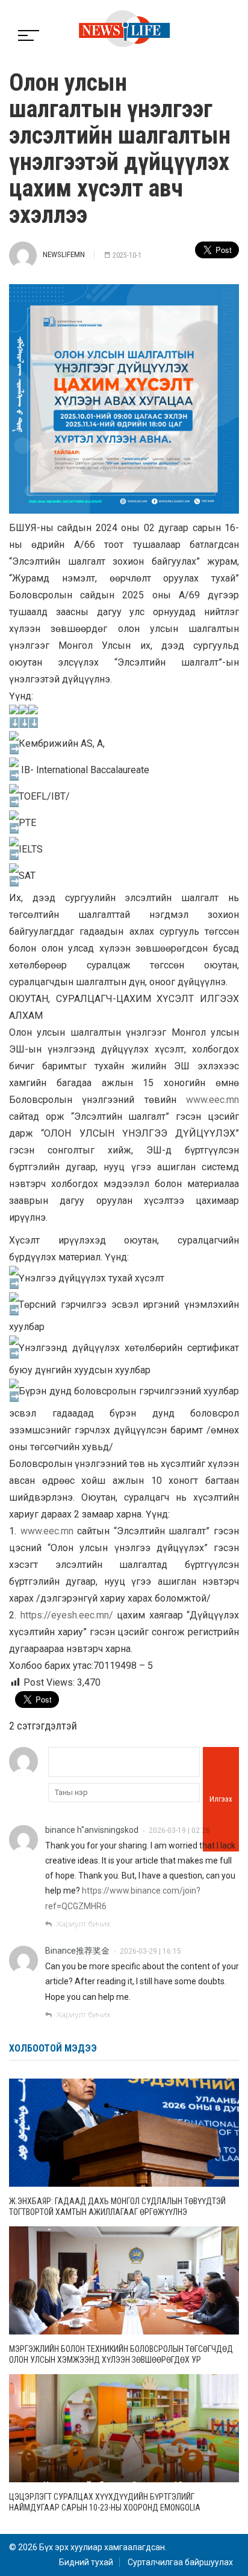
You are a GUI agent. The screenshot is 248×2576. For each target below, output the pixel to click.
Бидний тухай (86, 2562)
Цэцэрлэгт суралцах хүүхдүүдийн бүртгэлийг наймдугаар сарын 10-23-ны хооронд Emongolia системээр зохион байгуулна (105, 2508)
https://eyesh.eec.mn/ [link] (67, 1615)
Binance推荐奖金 (77, 1951)
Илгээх (221, 1799)
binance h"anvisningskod (92, 1830)
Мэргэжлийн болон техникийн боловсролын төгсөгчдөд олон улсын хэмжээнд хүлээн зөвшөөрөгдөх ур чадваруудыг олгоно (121, 2360)
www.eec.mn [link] (212, 1100)
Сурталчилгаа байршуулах (180, 2562)
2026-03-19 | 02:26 (179, 1830)
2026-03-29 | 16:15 (150, 1951)
